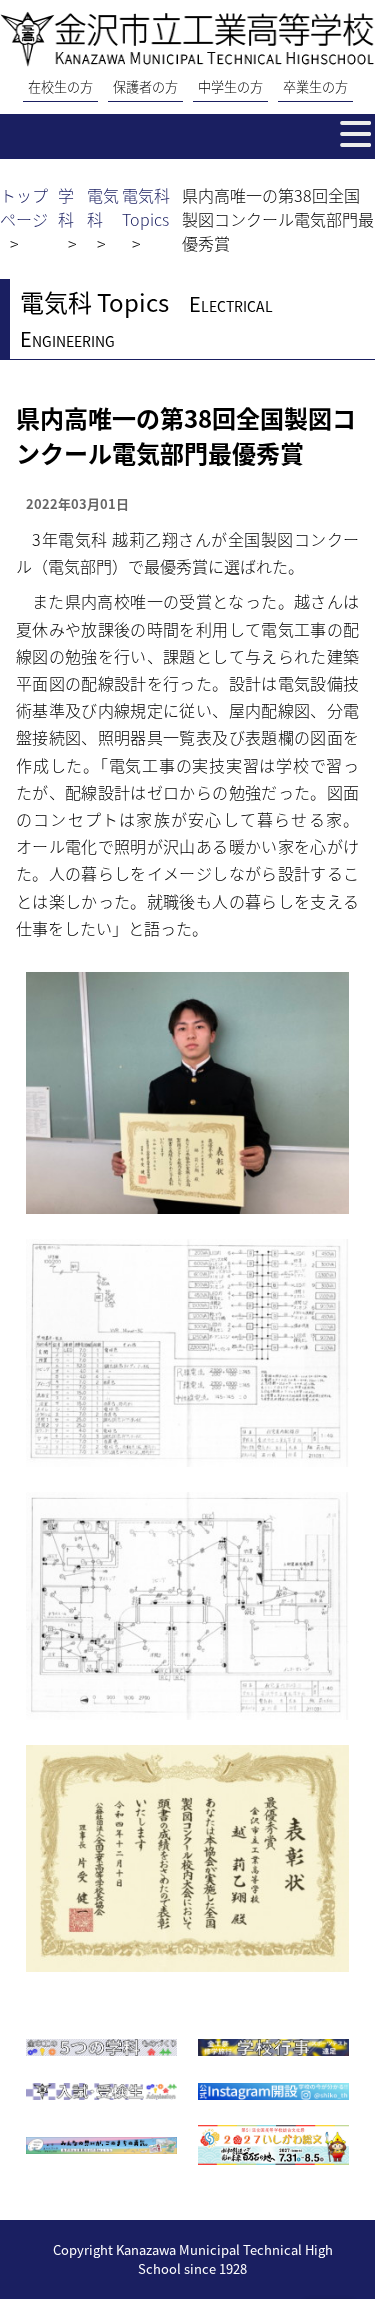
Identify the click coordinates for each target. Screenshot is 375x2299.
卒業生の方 (315, 86)
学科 (66, 207)
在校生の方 (60, 86)
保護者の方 (145, 86)
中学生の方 (230, 86)
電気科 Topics (146, 207)
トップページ (24, 207)
